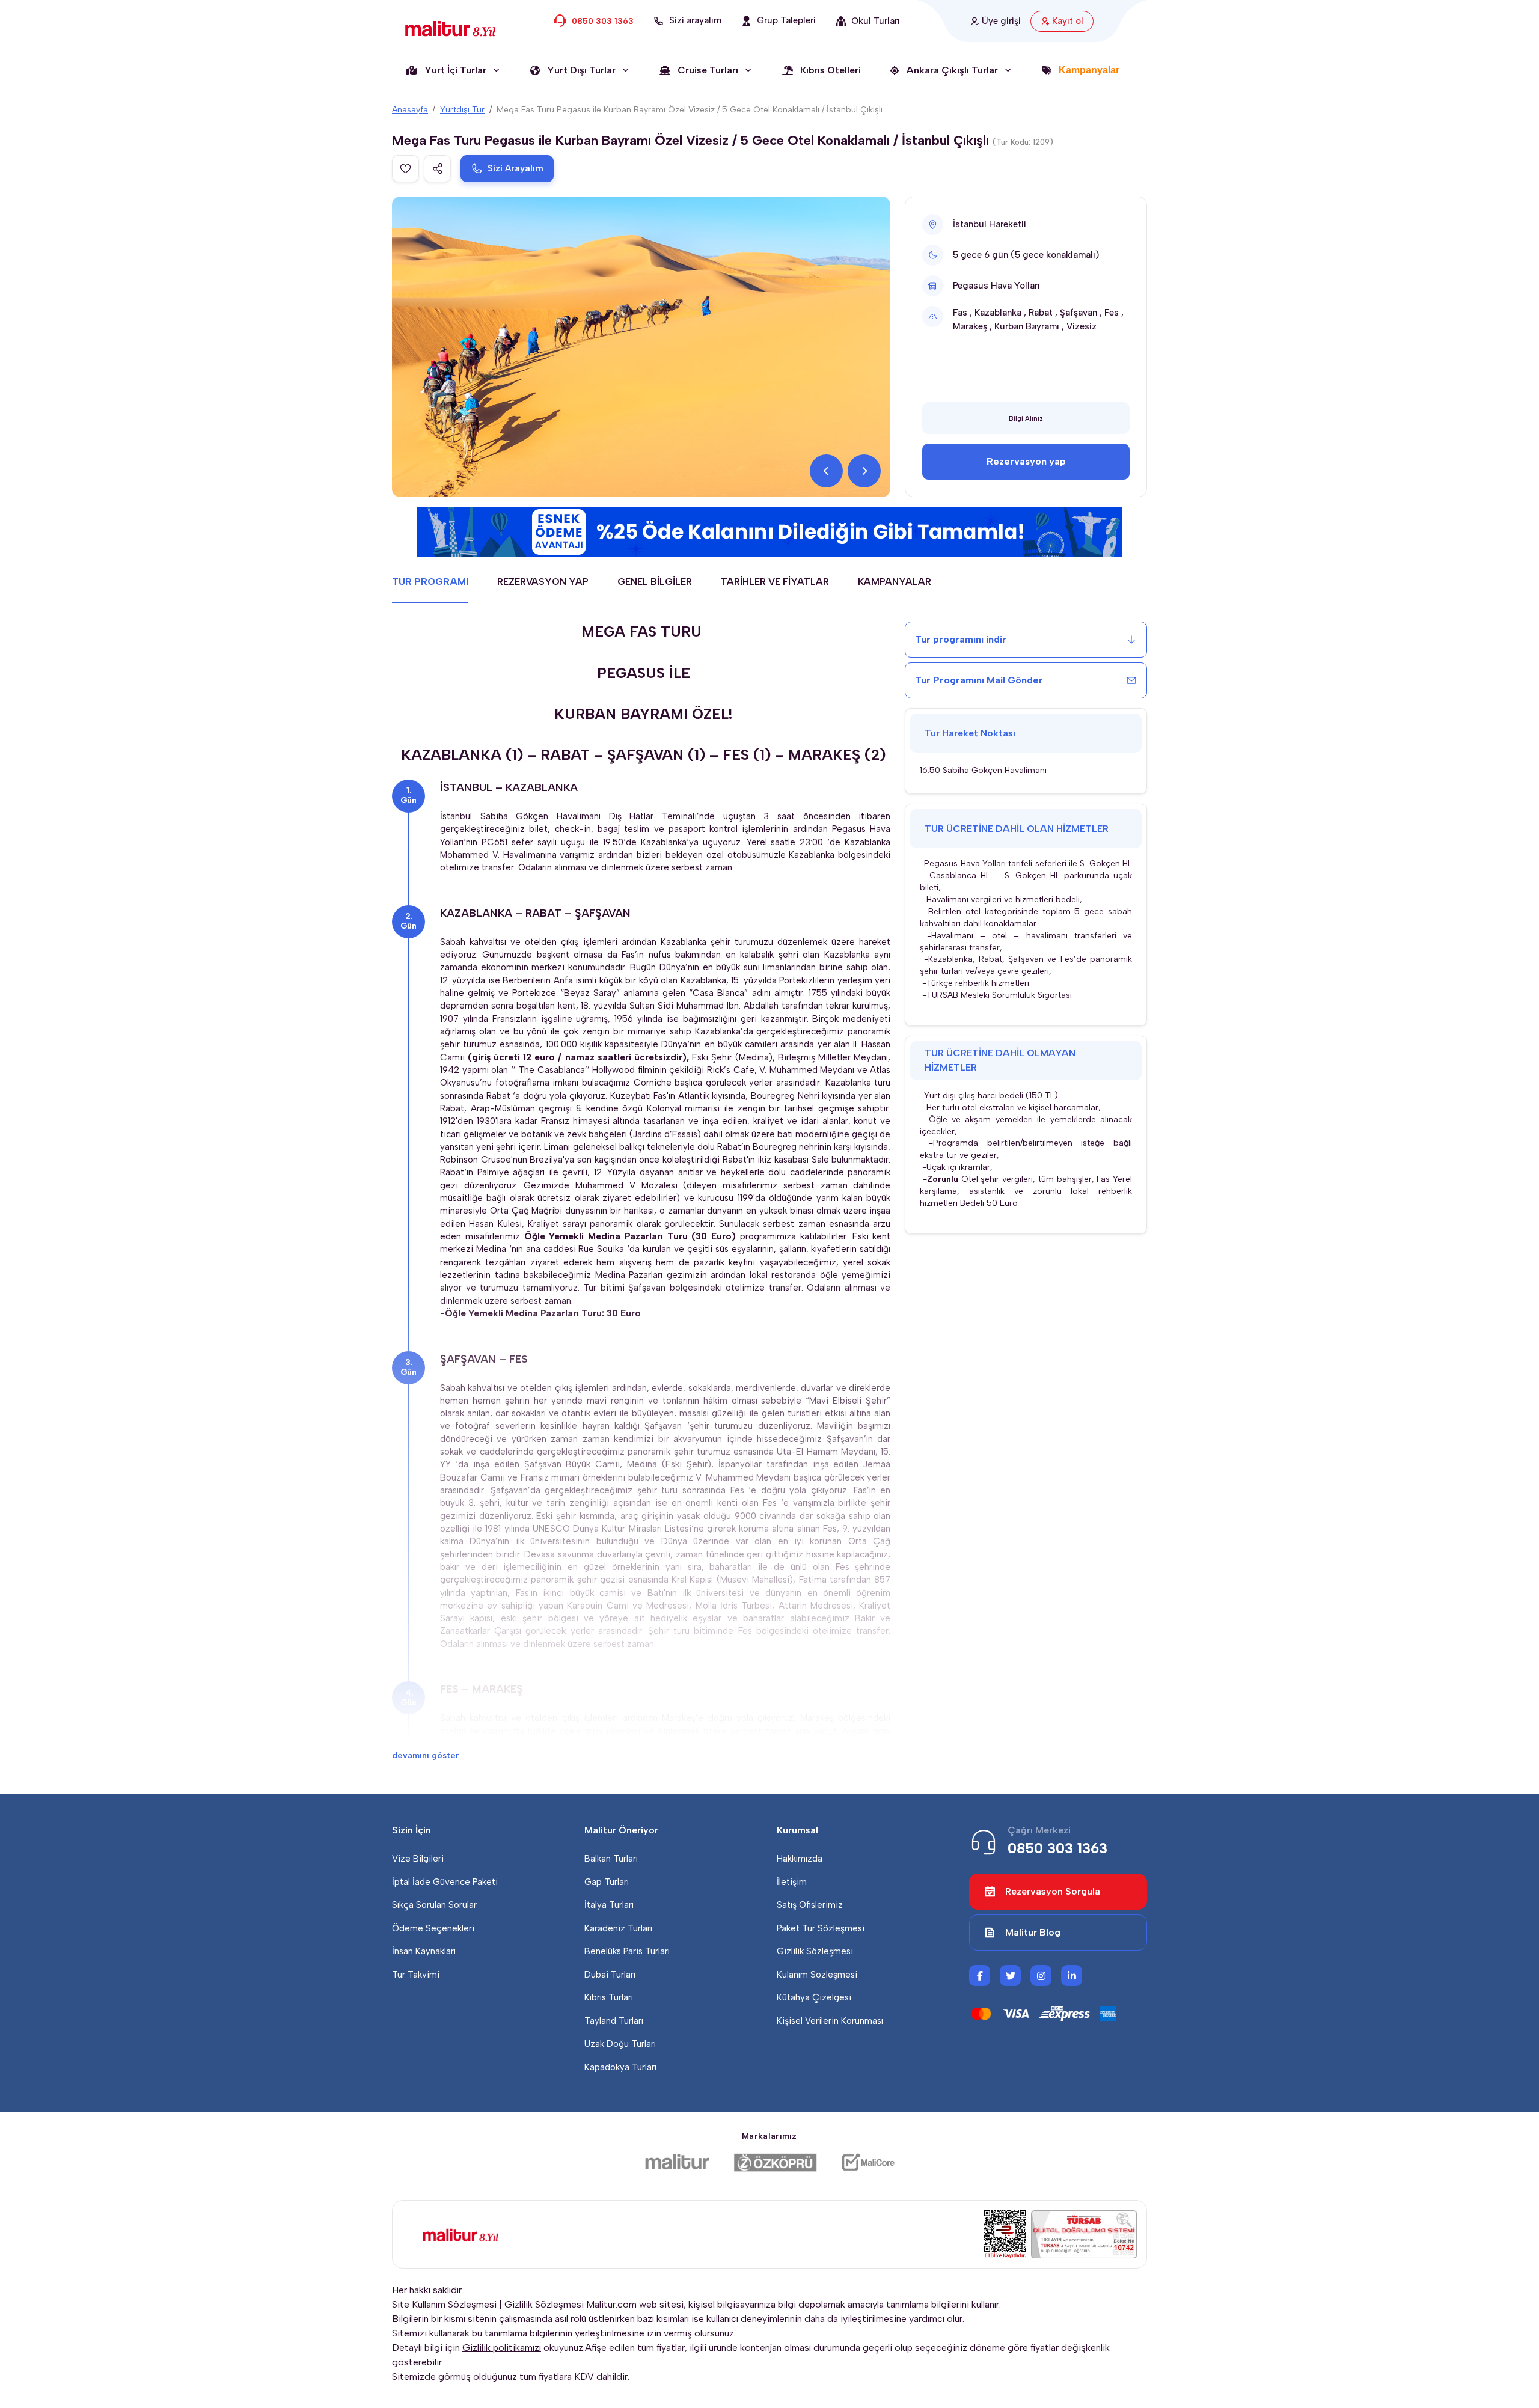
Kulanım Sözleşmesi (817, 1975)
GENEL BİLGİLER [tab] (655, 582)
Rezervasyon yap (1026, 461)
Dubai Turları (610, 1975)
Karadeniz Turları (618, 1928)
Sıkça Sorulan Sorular (434, 1905)
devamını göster (426, 1756)
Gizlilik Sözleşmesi (815, 1951)
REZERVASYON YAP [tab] (543, 582)
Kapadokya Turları (620, 2067)
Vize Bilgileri (418, 1859)
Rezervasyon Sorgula (1053, 1891)
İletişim (792, 1882)
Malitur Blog (1033, 1932)
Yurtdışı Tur (462, 110)
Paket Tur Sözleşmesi (821, 1928)
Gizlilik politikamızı (502, 2348)
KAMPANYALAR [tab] (895, 582)
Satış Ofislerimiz (810, 1905)
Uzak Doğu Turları (620, 2044)
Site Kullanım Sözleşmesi (444, 2304)
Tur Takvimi (416, 1975)
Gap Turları (607, 1882)
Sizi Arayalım (516, 168)
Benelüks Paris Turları (627, 1951)
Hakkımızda (800, 1859)
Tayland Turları (614, 2021)
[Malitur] (677, 2162)
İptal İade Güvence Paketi (445, 1882)
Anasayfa (410, 110)
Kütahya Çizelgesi (814, 1997)
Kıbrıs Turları (609, 1997)
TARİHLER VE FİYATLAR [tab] (775, 582)
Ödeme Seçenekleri (433, 1928)
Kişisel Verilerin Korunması (830, 2021)
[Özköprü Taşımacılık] (776, 2162)
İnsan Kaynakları (424, 1951)
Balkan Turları (611, 1859)
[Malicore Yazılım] (868, 2162)
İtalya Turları (609, 1905)
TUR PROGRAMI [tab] (430, 582)
